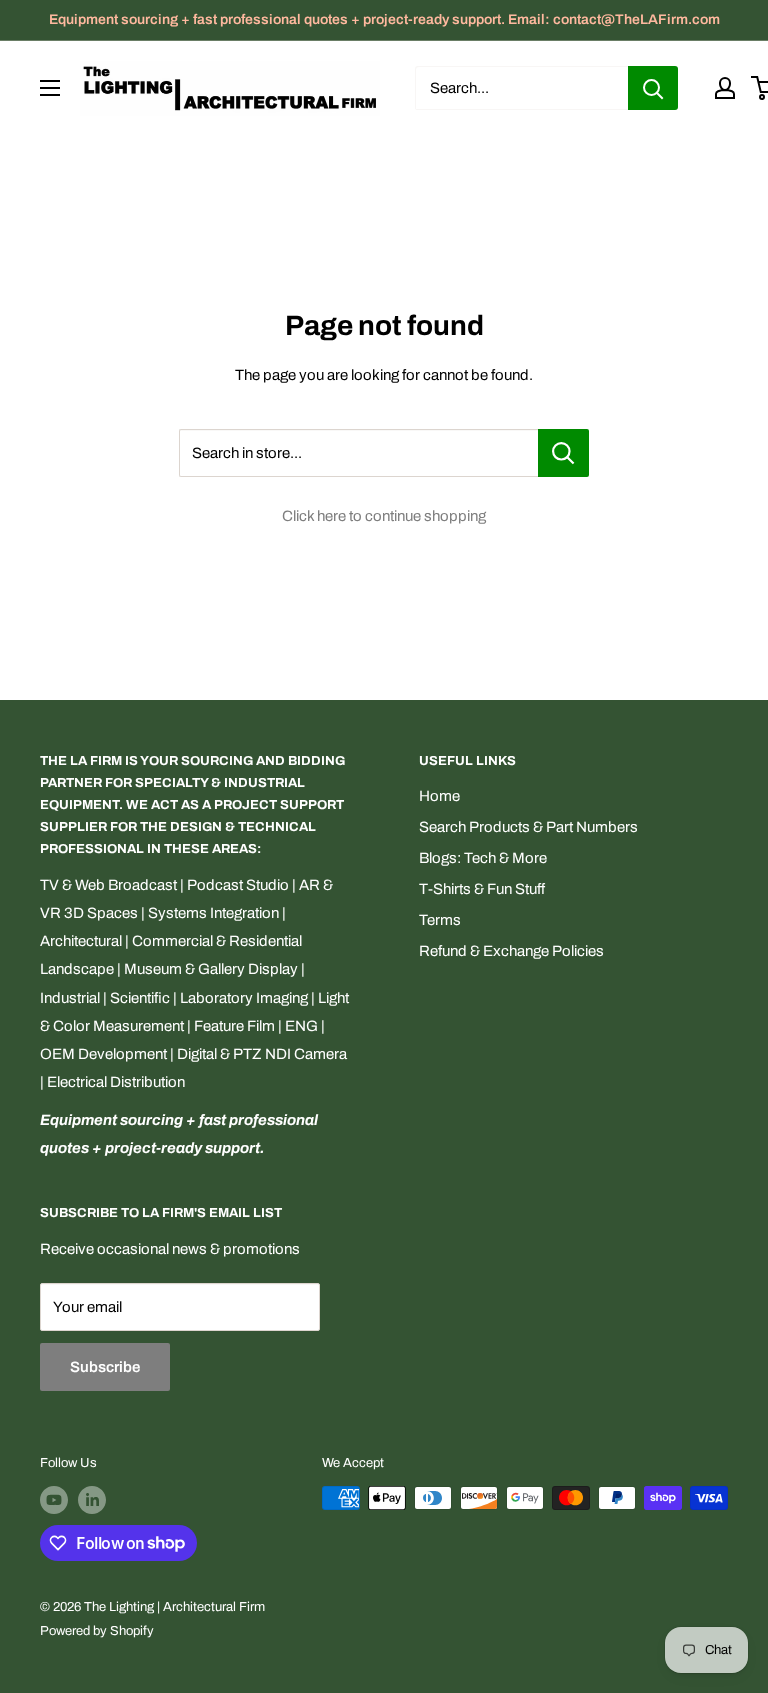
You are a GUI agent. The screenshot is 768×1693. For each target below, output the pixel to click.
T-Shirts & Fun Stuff (482, 889)
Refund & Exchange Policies (511, 951)
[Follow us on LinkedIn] (92, 1500)
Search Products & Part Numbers (528, 827)
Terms (440, 920)
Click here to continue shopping (384, 516)
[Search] (653, 88)
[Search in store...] (563, 453)
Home (439, 796)
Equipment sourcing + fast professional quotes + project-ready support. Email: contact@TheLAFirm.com (384, 19)
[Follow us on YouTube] (54, 1500)
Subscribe (105, 1367)
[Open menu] (50, 88)
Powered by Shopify (97, 1631)
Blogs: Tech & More (483, 858)
